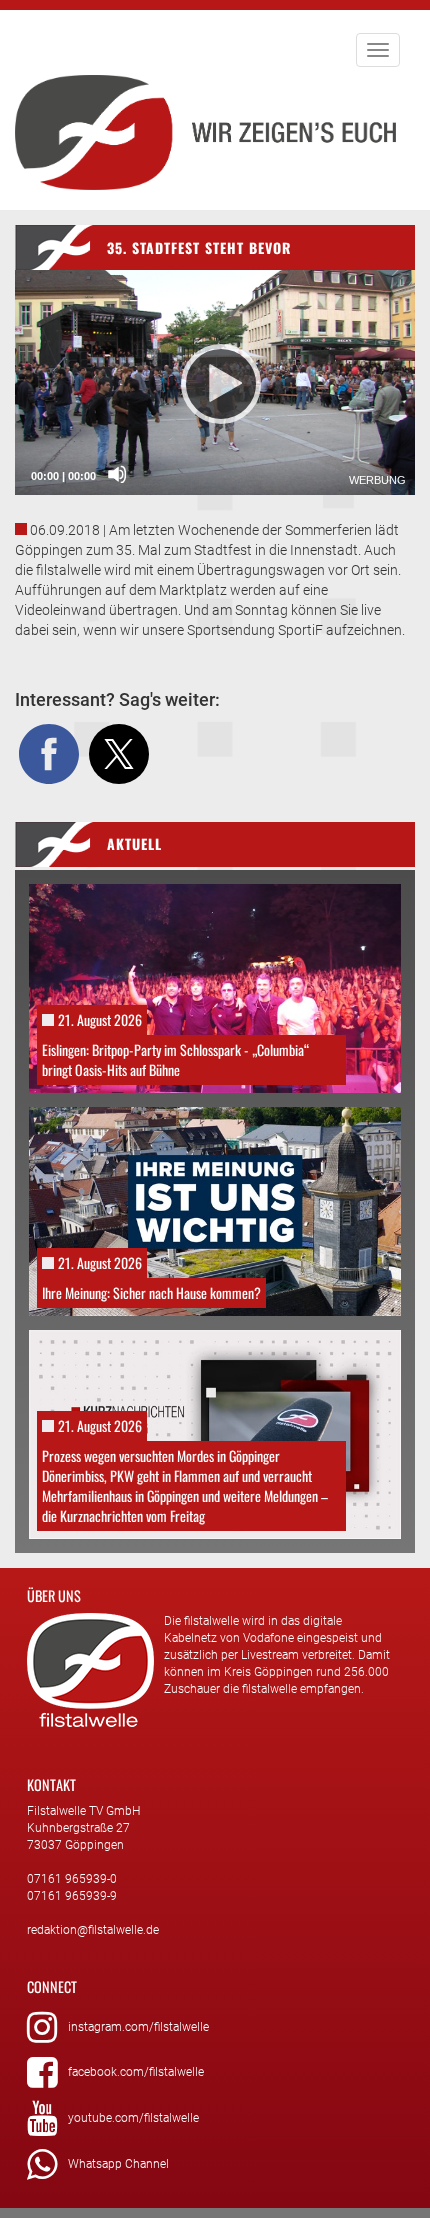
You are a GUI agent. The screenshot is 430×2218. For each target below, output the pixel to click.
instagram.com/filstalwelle (138, 2027)
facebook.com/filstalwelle (136, 2072)
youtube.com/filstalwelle (133, 2118)
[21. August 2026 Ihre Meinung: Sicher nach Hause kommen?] (215, 1210)
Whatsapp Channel (118, 2164)
